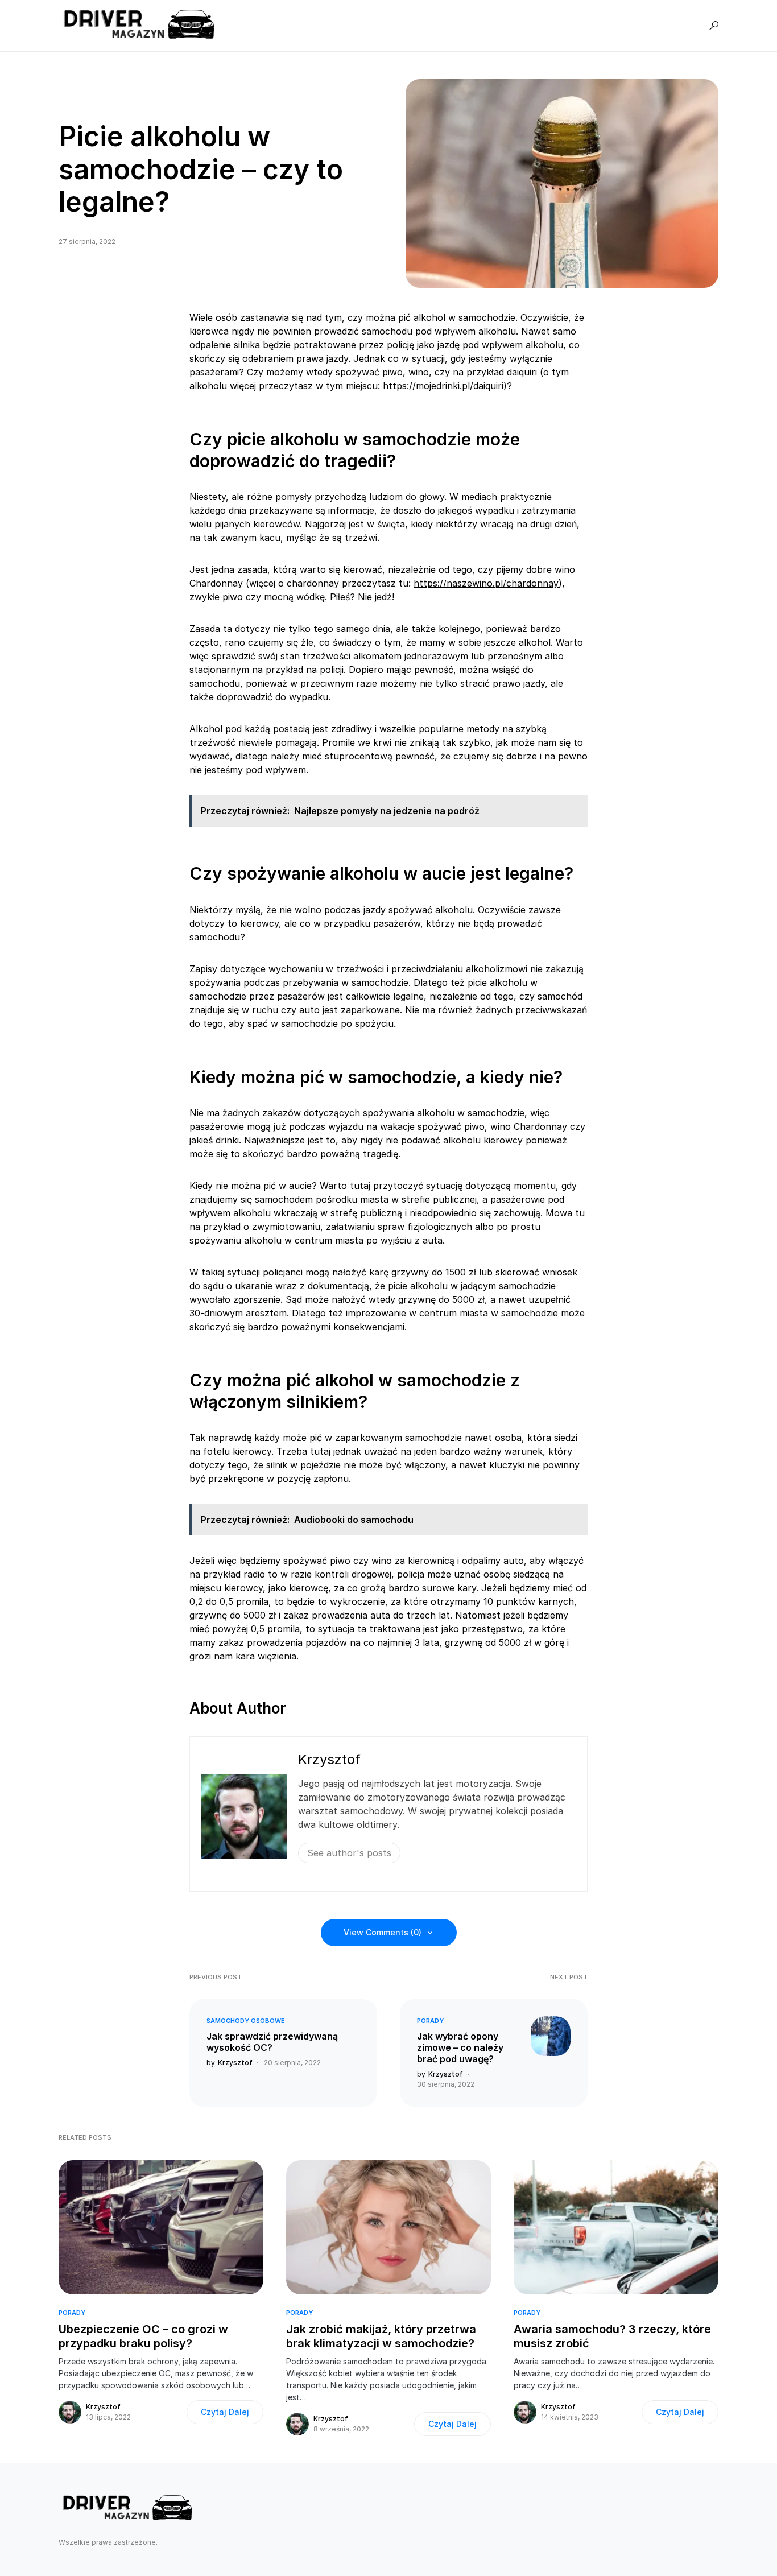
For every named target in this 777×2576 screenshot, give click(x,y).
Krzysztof (329, 1759)
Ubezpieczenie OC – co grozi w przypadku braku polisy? (143, 2336)
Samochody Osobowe (246, 2021)
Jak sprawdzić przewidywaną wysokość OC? (272, 2042)
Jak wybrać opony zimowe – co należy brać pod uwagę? (460, 2047)
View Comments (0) (383, 1932)
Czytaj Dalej (225, 2412)
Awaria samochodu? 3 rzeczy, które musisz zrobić (612, 2336)
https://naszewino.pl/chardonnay (486, 583)
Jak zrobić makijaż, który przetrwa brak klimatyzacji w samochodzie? (381, 2336)
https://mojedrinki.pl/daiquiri (443, 386)
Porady (430, 2021)
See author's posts (349, 1853)
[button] (714, 26)
